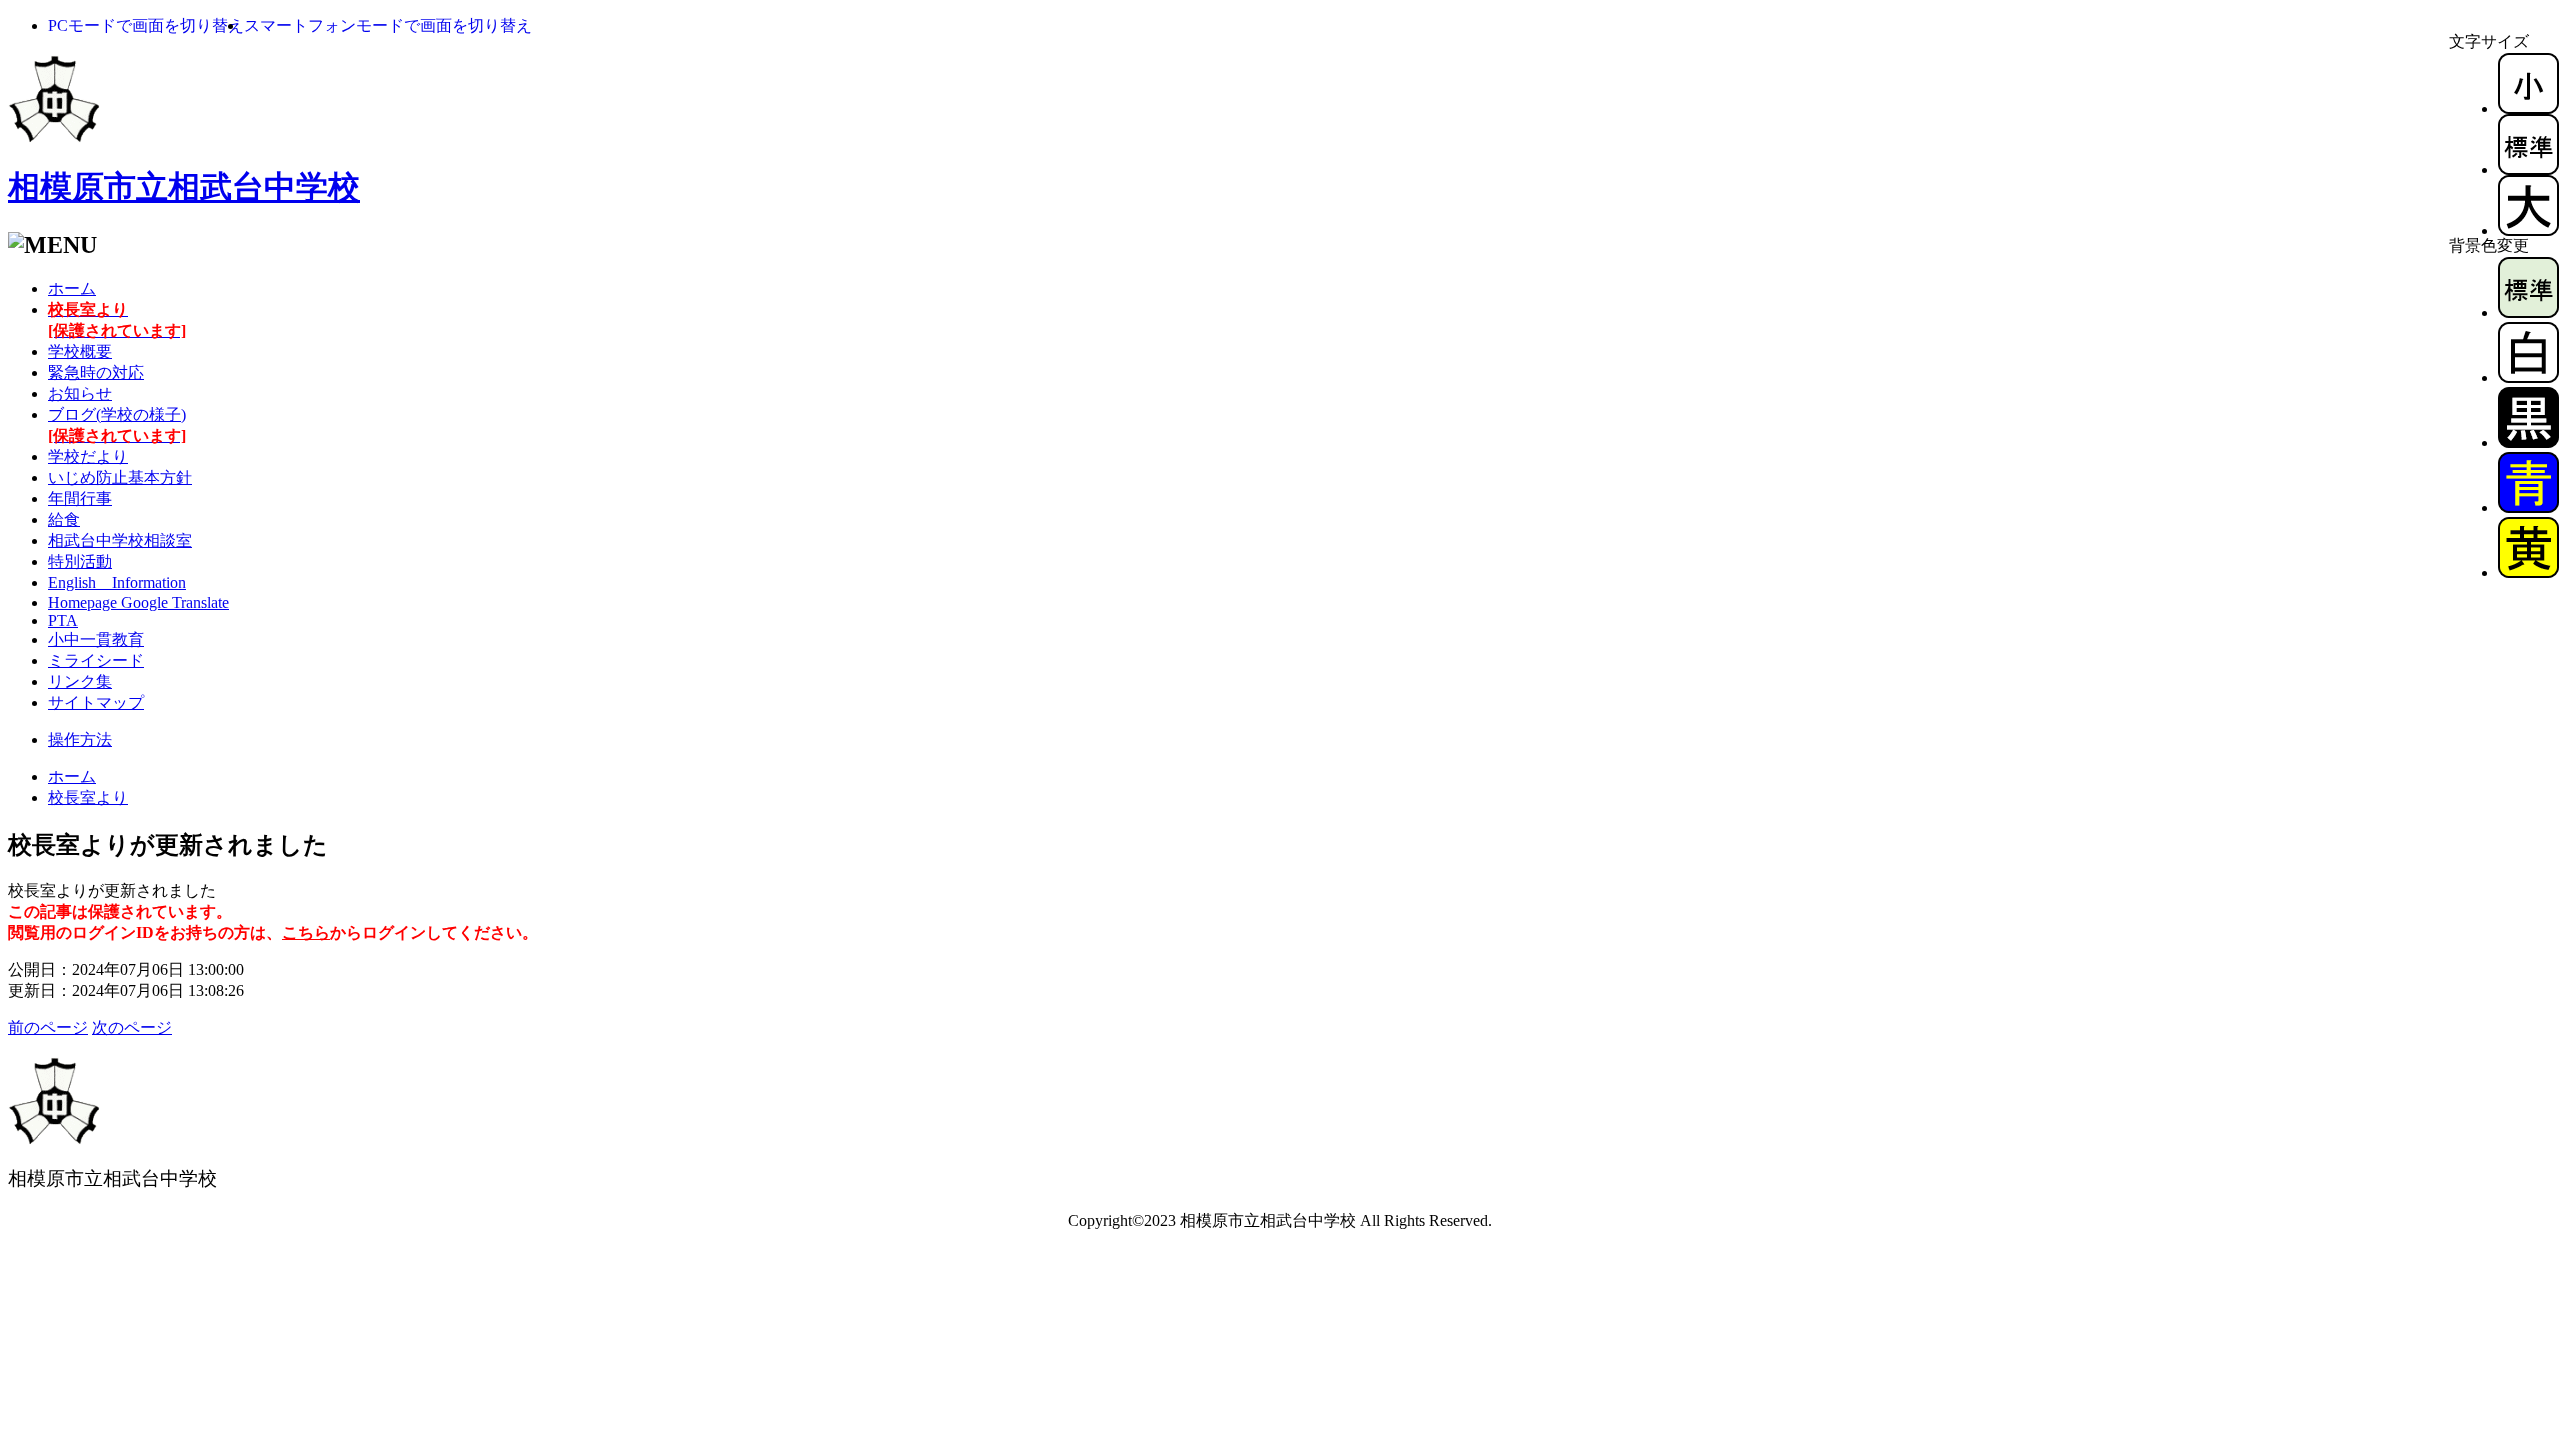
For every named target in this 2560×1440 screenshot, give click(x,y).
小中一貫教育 (96, 639)
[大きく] (2528, 230)
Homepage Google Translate (138, 602)
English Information (117, 582)
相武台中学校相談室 (120, 540)
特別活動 (80, 561)
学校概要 (80, 351)
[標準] (2528, 169)
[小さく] (2528, 108)
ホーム (72, 288)
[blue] (2528, 507)
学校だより (88, 456)
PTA (63, 620)
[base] (2528, 312)
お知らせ (80, 393)
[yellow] (2528, 572)
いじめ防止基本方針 (120, 477)
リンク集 (80, 681)
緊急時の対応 (96, 372)
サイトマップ (96, 702)
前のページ (48, 1027)
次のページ (132, 1027)
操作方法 (80, 739)
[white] (2528, 377)
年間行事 (80, 498)
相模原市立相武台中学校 (184, 187)
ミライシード (96, 660)
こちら (306, 932)
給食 (64, 519)
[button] (146, 25)
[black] (2528, 442)
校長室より (88, 797)
